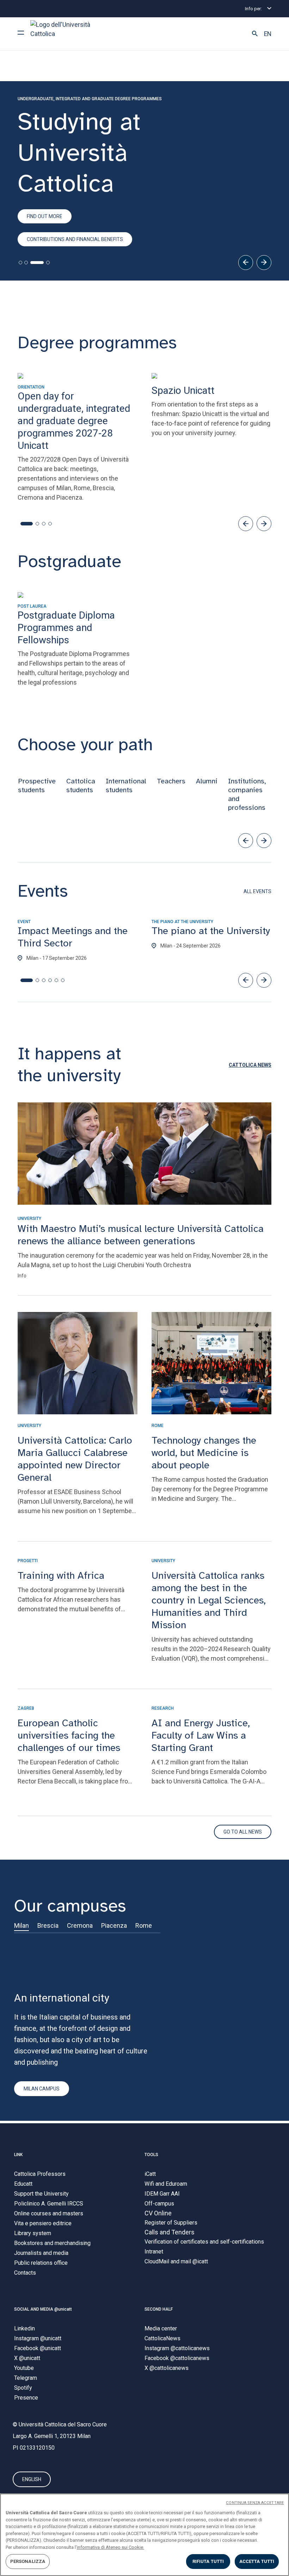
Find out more (45, 216)
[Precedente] (246, 263)
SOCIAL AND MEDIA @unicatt (43, 2309)
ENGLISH (32, 2479)
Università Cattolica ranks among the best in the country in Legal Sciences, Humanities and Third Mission (209, 1600)
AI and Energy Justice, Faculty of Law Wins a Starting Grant (201, 1735)
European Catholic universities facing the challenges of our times (69, 1735)
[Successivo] (264, 263)
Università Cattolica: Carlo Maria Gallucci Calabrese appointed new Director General (75, 1459)
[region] (144, 2535)
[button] (255, 34)
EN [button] (268, 34)
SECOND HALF (159, 2309)
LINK (18, 2155)
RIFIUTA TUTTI (208, 2561)
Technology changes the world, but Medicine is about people (204, 1453)
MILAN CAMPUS (42, 2089)
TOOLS (151, 2155)
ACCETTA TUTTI (257, 2561)
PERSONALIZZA (28, 2561)
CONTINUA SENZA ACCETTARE (255, 2503)
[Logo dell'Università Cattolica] (63, 34)
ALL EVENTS (257, 891)
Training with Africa (61, 1575)
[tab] (20, 263)
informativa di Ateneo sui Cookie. (110, 2547)
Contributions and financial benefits (75, 239)
